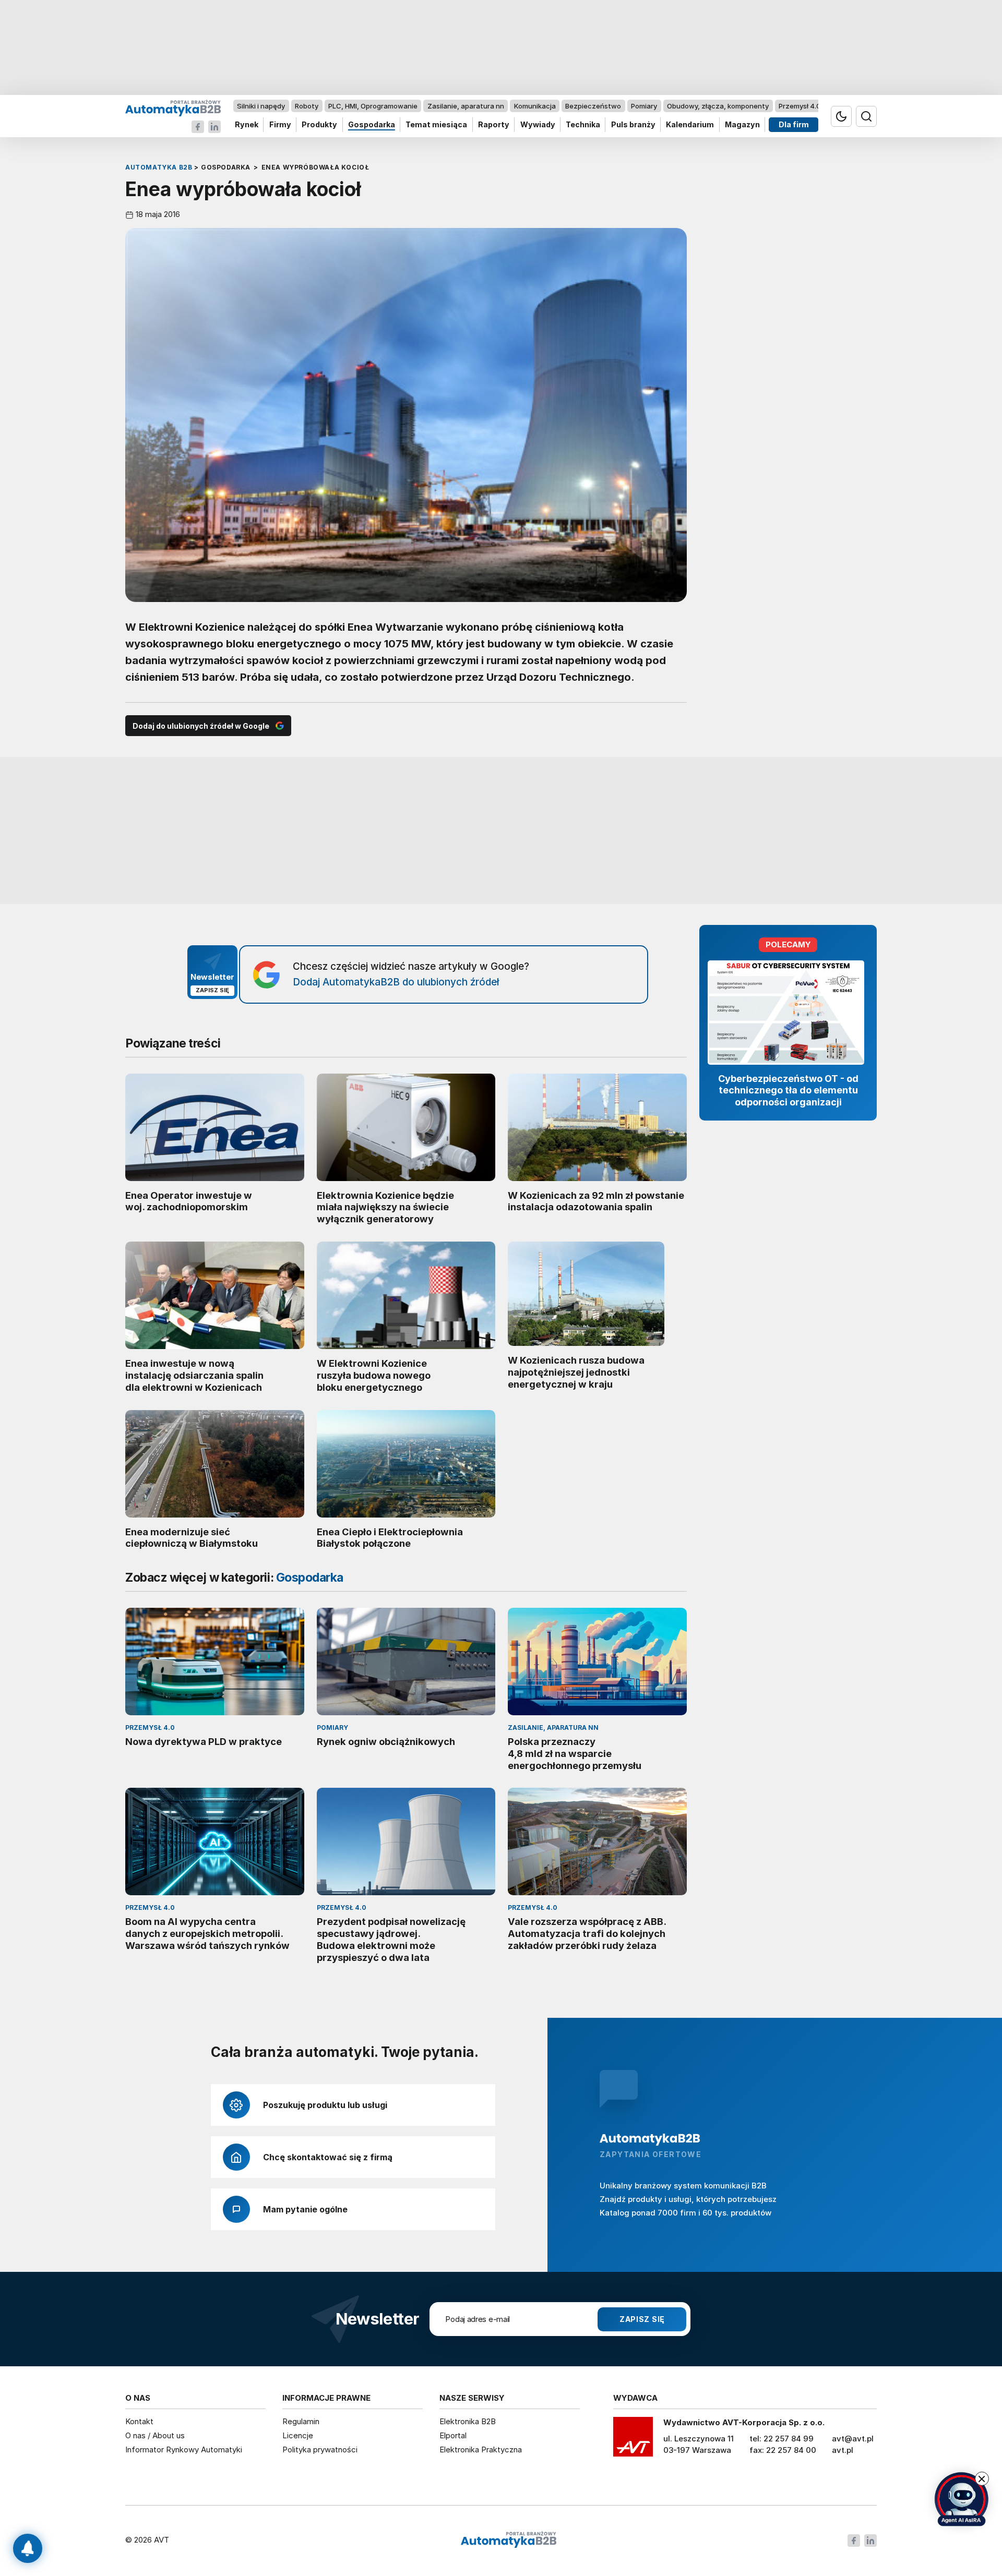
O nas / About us (155, 2435)
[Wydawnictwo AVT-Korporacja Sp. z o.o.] (633, 2440)
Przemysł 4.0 (800, 106)
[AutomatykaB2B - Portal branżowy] (173, 108)
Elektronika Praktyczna (481, 2449)
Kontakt (139, 2421)
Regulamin (301, 2421)
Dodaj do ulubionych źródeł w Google (201, 726)
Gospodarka (372, 125)
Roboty (307, 106)
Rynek (247, 125)
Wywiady (538, 125)
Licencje (298, 2435)
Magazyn (742, 125)
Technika (583, 125)
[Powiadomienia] (28, 2548)
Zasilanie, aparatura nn (466, 106)
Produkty (319, 125)
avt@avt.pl (853, 2439)
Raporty (494, 125)
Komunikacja (535, 106)
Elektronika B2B (468, 2421)
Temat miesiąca (436, 125)
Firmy (280, 125)
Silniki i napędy (261, 106)
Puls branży (633, 125)
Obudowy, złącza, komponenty (718, 106)
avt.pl (843, 2450)
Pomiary (644, 106)
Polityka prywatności (320, 2449)
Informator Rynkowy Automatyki (184, 2449)
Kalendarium (690, 125)
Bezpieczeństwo (593, 106)
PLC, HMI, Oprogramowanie (373, 106)
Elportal (453, 2435)
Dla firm (794, 125)
